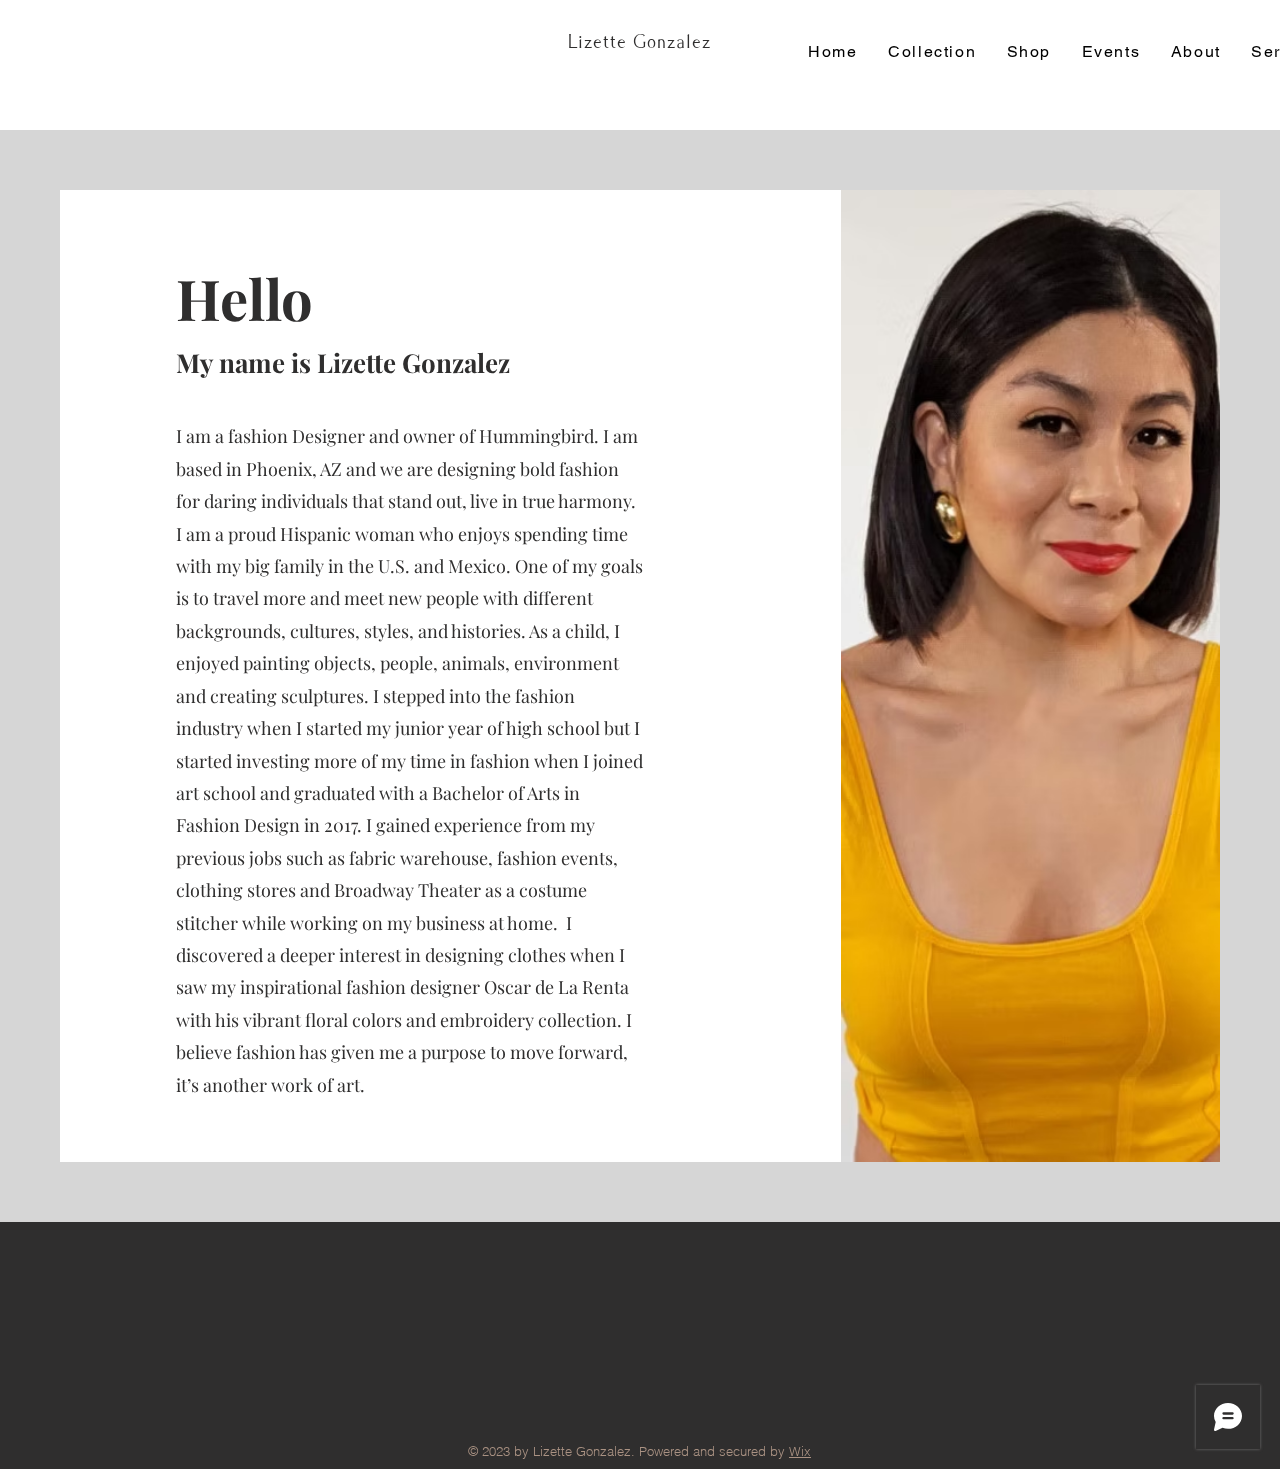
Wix (800, 1451)
